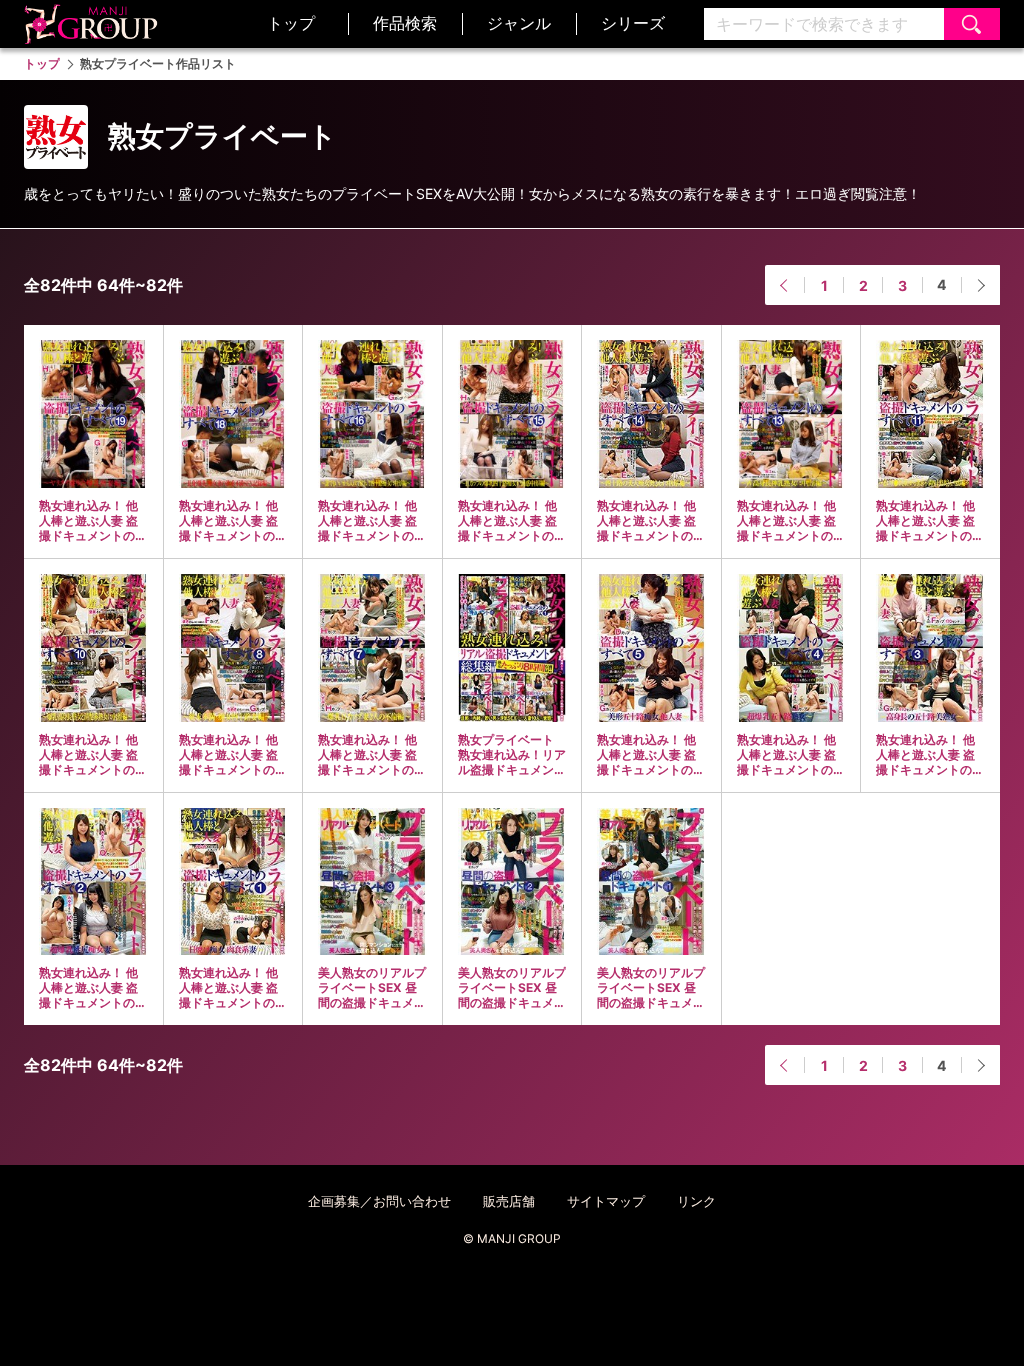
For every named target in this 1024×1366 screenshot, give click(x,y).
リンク (696, 1201)
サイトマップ (606, 1201)
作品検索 (405, 23)
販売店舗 (509, 1201)
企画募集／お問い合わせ (379, 1201)
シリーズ (633, 23)
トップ (291, 23)
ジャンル (519, 23)
